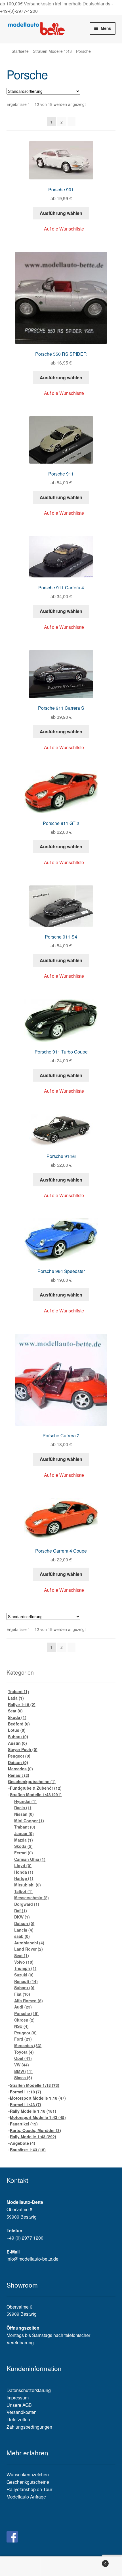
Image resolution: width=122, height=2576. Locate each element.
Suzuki (24, 1975)
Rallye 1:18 (22, 1704)
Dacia (23, 1808)
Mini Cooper (29, 1821)
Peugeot (19, 1756)
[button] (61, 229)
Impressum (18, 2398)
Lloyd (23, 1865)
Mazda (24, 1840)
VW (22, 2065)
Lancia (24, 1930)
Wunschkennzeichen (28, 2475)
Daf (21, 1911)
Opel (23, 2058)
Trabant (18, 1691)
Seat (15, 1711)
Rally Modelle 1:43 (33, 2137)
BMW (23, 2071)
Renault (19, 1775)
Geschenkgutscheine (32, 1781)
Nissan (24, 1814)
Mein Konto (20, 2566)
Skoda (17, 1717)
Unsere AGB (19, 2405)
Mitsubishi (28, 1885)
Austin (17, 1743)
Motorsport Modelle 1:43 (38, 2117)
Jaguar (24, 1833)
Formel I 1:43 (26, 2104)
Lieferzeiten (18, 2419)
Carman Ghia (30, 1859)
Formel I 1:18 (26, 2092)
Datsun (18, 1762)
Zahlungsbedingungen (29, 2427)
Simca (23, 2077)
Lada (16, 1698)
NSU (21, 2026)
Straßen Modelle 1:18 (35, 2085)
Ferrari (24, 1853)
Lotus (17, 1730)
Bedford (19, 1724)
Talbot (23, 1891)
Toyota (24, 2052)
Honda (24, 1872)
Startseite (20, 51)
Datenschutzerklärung (29, 2390)
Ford (23, 2039)
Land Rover (29, 1949)
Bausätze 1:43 (28, 2150)
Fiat (22, 1994)
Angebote (23, 2143)
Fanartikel (24, 2124)
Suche (61, 2566)
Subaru (18, 1737)
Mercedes (20, 1769)
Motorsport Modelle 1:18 (38, 2098)
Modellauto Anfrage (26, 2497)
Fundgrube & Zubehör (36, 1788)
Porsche (26, 2013)
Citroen (24, 2020)
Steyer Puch (23, 1749)
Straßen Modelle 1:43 (52, 51)
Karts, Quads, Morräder (35, 2130)
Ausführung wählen (61, 213)
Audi (23, 2007)
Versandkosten (22, 2412)
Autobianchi (29, 1943)
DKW (22, 1917)
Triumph (25, 1968)
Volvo (24, 1962)
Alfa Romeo (29, 2001)
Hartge (24, 1878)
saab (22, 1936)
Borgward (27, 1904)
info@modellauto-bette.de (32, 2259)
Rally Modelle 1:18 (33, 2111)
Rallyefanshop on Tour (29, 2489)
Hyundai (25, 1801)
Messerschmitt (31, 1898)
